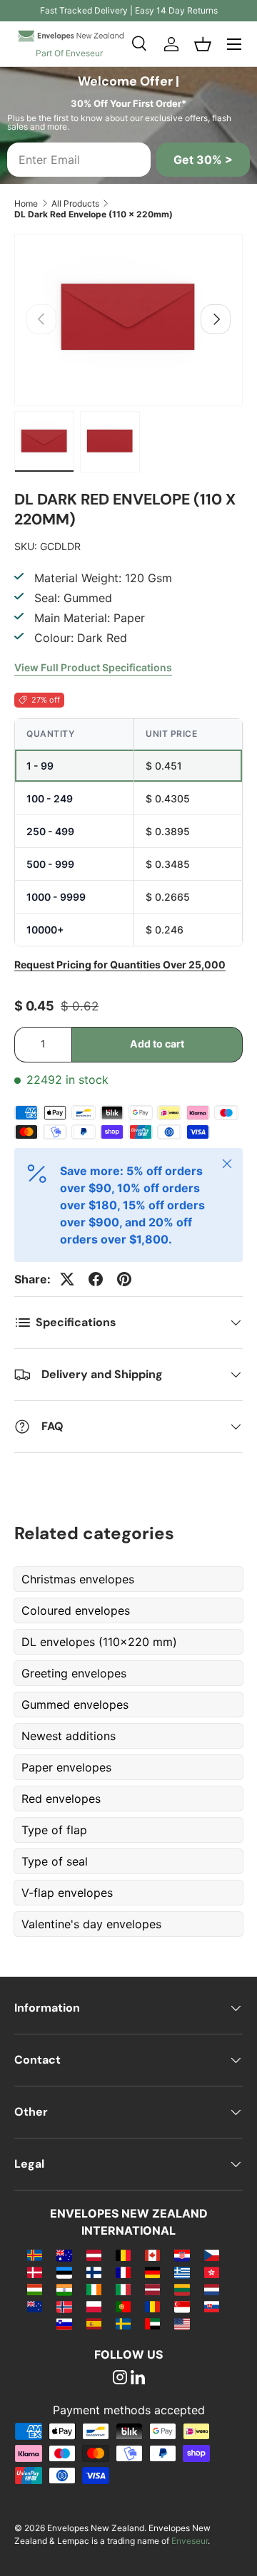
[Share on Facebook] (96, 1279)
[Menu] (234, 44)
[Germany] (152, 2272)
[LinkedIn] (138, 2379)
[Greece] (182, 2272)
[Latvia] (152, 2289)
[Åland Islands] (35, 2255)
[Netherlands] (212, 2289)
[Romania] (152, 2306)
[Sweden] (123, 2323)
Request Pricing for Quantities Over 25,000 (120, 964)
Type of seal (55, 1861)
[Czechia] (212, 2255)
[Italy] (123, 2289)
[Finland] (94, 2272)
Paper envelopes (66, 1767)
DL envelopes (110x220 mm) (99, 1642)
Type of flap (54, 1830)
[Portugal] (123, 2306)
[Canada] (152, 2255)
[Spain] (94, 2323)
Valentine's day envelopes (91, 1924)
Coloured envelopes (76, 1610)
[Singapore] (182, 2306)
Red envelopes (61, 1799)
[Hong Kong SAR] (212, 2272)
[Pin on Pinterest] (124, 1279)
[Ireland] (94, 2289)
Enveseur (190, 2541)
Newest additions (69, 1736)
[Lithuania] (182, 2289)
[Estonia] (64, 2272)
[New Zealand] (35, 2306)
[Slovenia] (64, 2323)
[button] (203, 44)
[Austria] (94, 2255)
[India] (64, 2289)
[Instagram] (120, 2379)
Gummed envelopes (75, 1705)
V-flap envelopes (67, 1893)
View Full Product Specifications (93, 667)
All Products (75, 203)
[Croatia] (182, 2255)
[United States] (182, 2323)
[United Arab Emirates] (152, 2323)
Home (26, 203)
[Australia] (64, 2255)
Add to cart (157, 1044)
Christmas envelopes (78, 1579)
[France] (123, 2272)
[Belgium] (123, 2255)
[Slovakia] (212, 2306)
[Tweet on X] (67, 1279)
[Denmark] (35, 2272)
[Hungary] (35, 2289)
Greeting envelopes (74, 1673)
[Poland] (94, 2306)
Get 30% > (203, 160)
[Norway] (64, 2306)
